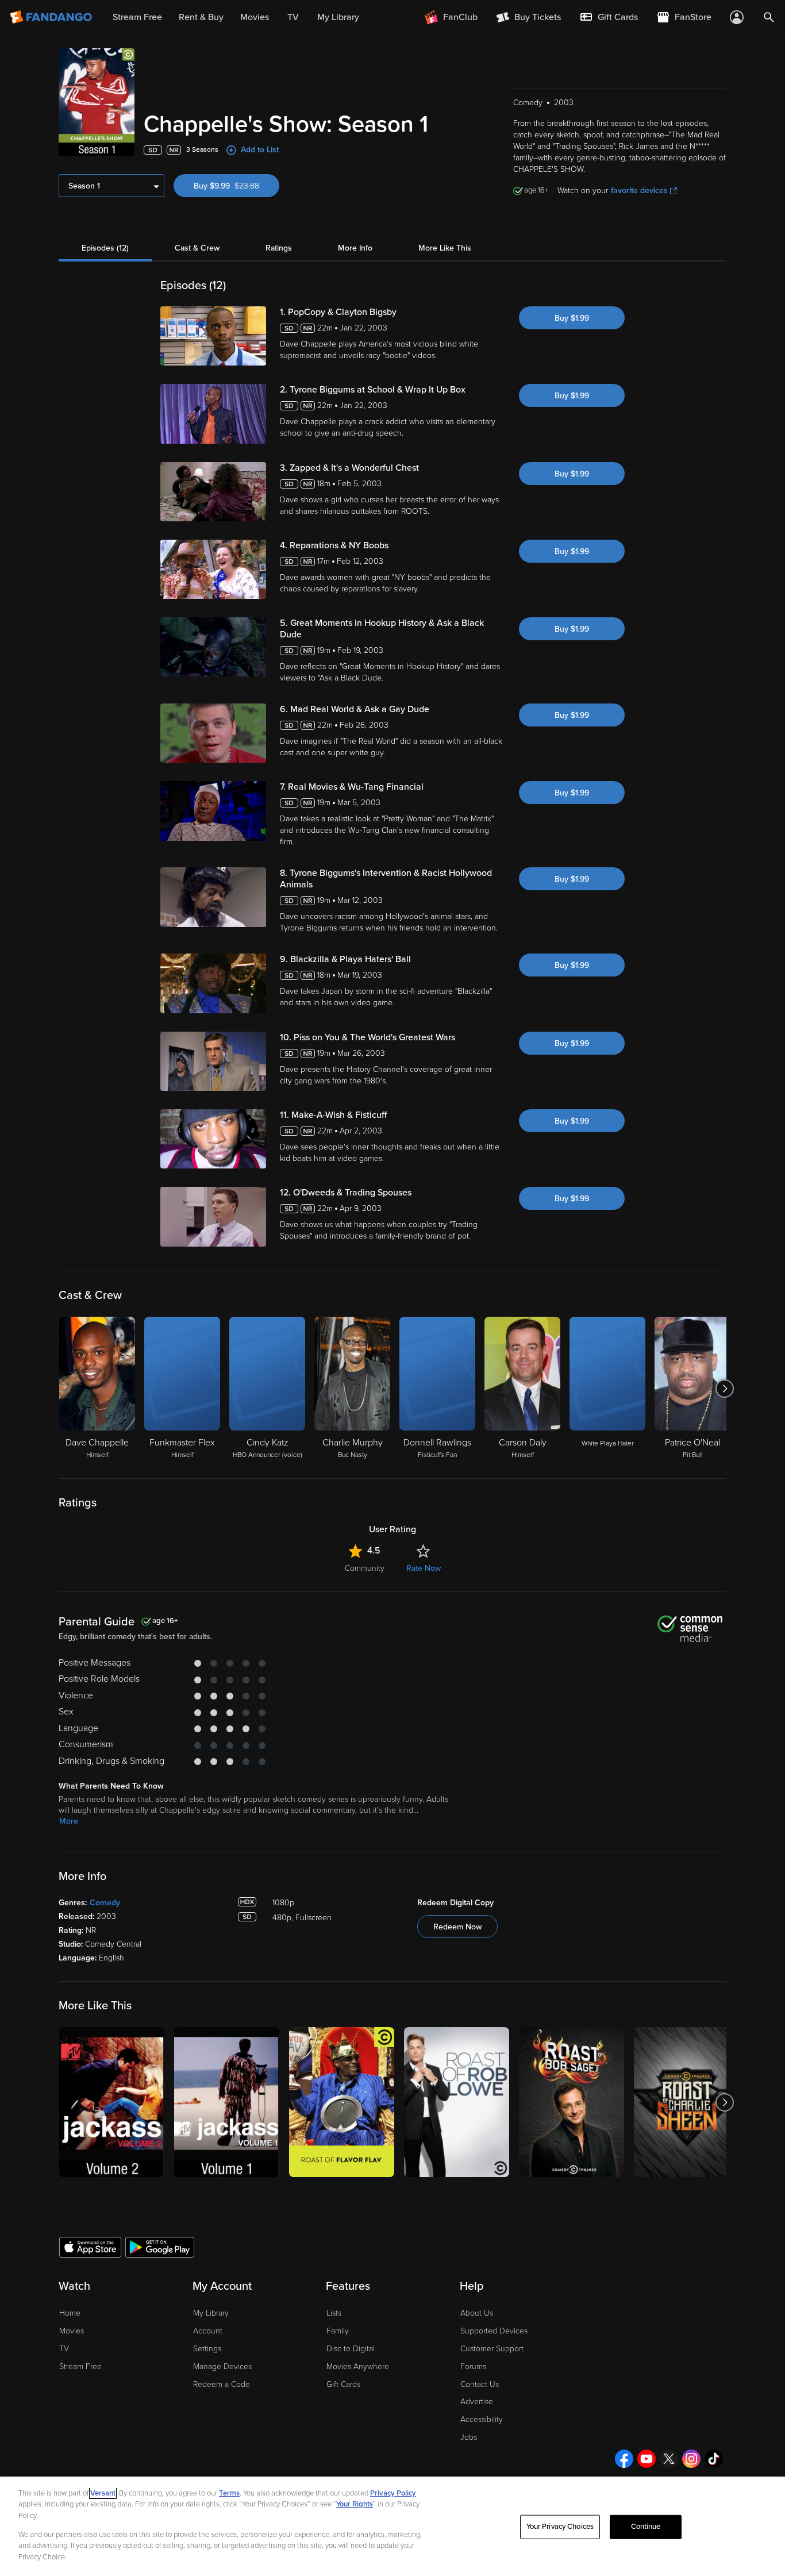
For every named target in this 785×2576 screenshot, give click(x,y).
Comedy (105, 1903)
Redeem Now (457, 1927)
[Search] (769, 17)
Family (338, 2331)
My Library (211, 2313)
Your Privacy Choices (560, 2527)
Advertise (477, 2402)
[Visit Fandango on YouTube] (647, 2459)
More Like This (445, 248)
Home (70, 2313)
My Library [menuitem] (338, 17)
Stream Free (80, 2367)
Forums (473, 2367)
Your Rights (355, 2504)
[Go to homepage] (52, 17)
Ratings (279, 248)
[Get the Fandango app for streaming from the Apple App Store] (90, 2247)
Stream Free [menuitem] (137, 17)
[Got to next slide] (725, 1389)
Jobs (469, 2437)
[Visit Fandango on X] (669, 2459)
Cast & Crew (197, 248)
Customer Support (492, 2349)
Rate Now (424, 1568)
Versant (103, 2493)
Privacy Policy (393, 2493)
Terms (229, 2493)
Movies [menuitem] (255, 17)
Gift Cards (343, 2384)
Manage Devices (222, 2367)
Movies (72, 2331)
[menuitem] (609, 17)
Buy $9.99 (236, 186)
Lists (334, 2313)
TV (64, 2349)
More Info (355, 248)
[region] (392, 2526)
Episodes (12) (105, 248)
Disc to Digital (351, 2349)
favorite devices (639, 191)
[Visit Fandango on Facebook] (624, 2459)
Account (208, 2331)
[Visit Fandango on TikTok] (714, 2459)
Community (365, 1568)
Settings (207, 2349)
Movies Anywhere (358, 2367)
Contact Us (480, 2384)
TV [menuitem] (293, 17)
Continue (646, 2527)
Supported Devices (494, 2331)
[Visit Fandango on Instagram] (691, 2459)
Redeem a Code (222, 2384)
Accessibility (482, 2419)
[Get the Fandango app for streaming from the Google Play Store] (160, 2247)
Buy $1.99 (572, 318)
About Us (477, 2313)
